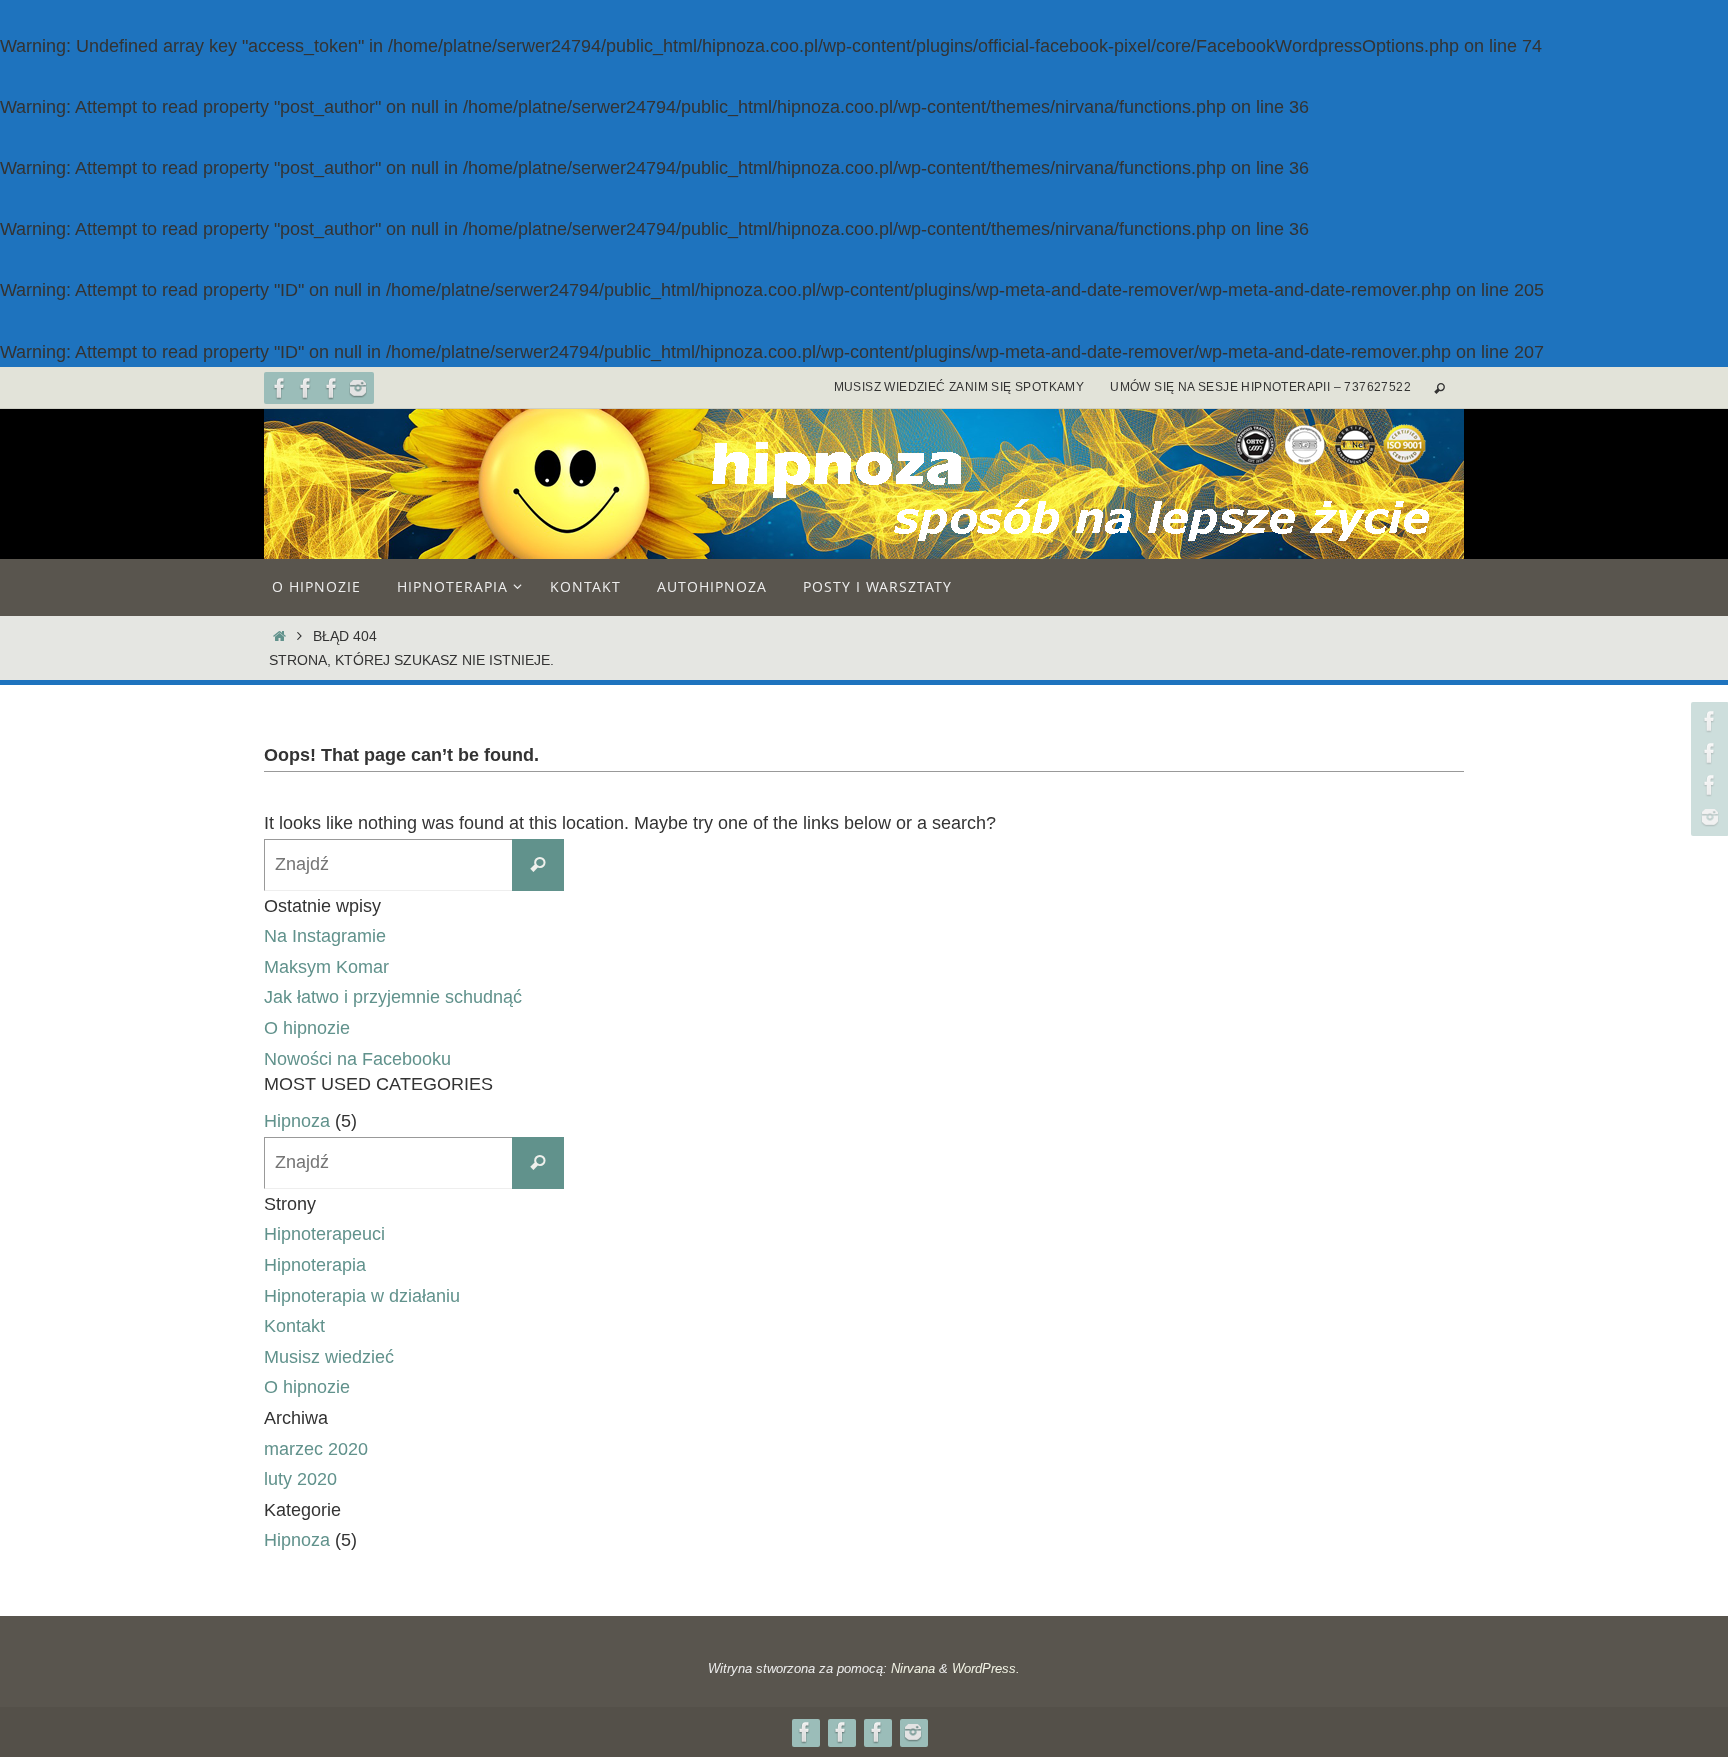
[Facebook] (280, 388)
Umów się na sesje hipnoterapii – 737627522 (1260, 387)
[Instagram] (358, 388)
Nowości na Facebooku (357, 1059)
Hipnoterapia (315, 1265)
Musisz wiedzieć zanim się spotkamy (959, 387)
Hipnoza (297, 1121)
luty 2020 (300, 1479)
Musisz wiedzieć (329, 1357)
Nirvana (913, 1668)
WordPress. (986, 1668)
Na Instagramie (325, 936)
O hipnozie (307, 1028)
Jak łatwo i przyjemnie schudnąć (393, 997)
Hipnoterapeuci (324, 1234)
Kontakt (294, 1326)
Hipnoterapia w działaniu (362, 1296)
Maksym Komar (326, 967)
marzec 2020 (316, 1449)
